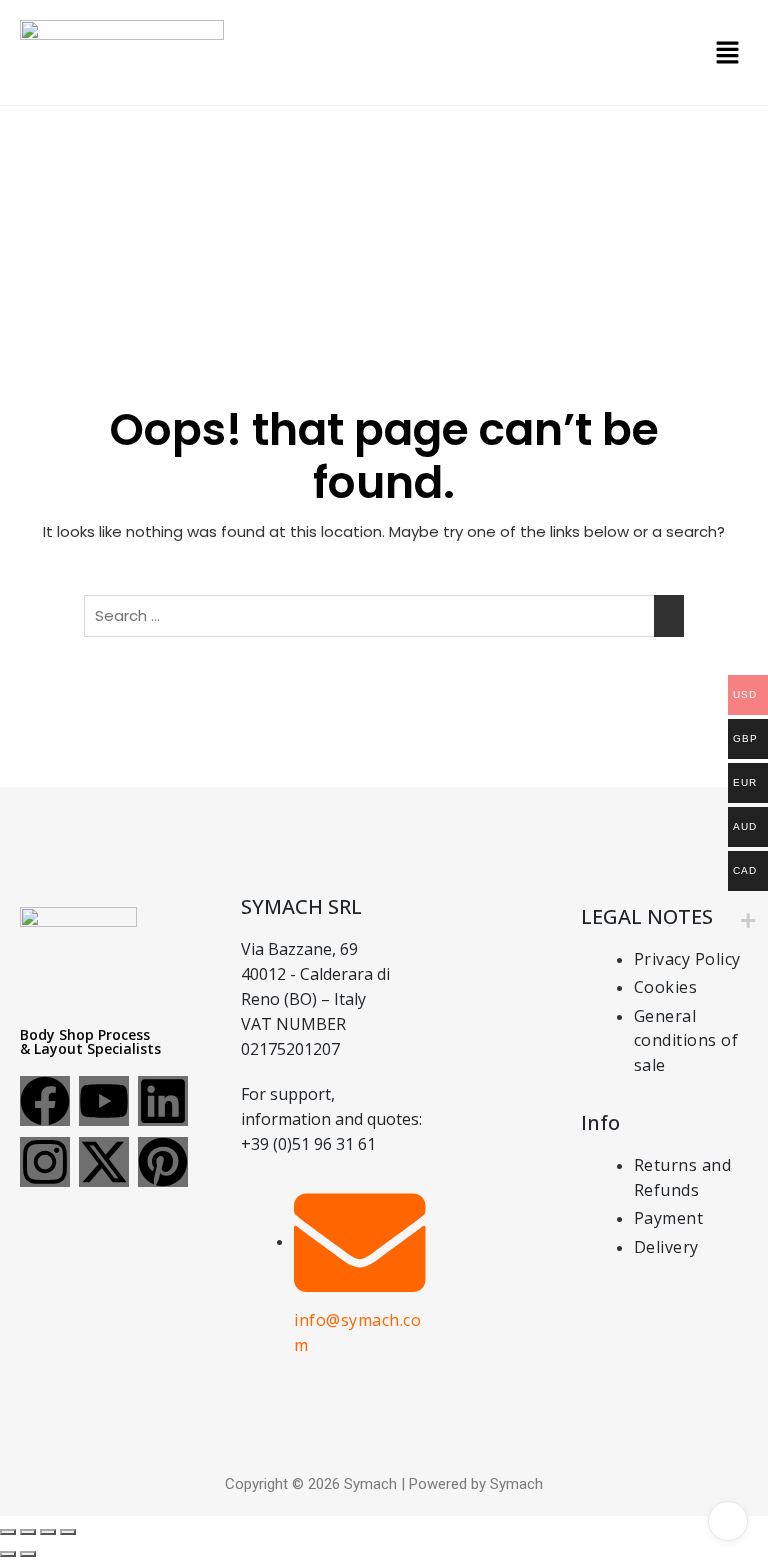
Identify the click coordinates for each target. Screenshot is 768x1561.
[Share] (48, 1532)
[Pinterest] (163, 1162)
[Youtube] (104, 1101)
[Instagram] (45, 1162)
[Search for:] (384, 616)
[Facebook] (45, 1101)
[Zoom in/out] (8, 1532)
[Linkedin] (163, 1101)
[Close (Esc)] (68, 1532)
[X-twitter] (104, 1162)
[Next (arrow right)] (28, 1554)
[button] (728, 52)
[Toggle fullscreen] (28, 1532)
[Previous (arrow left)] (8, 1554)
